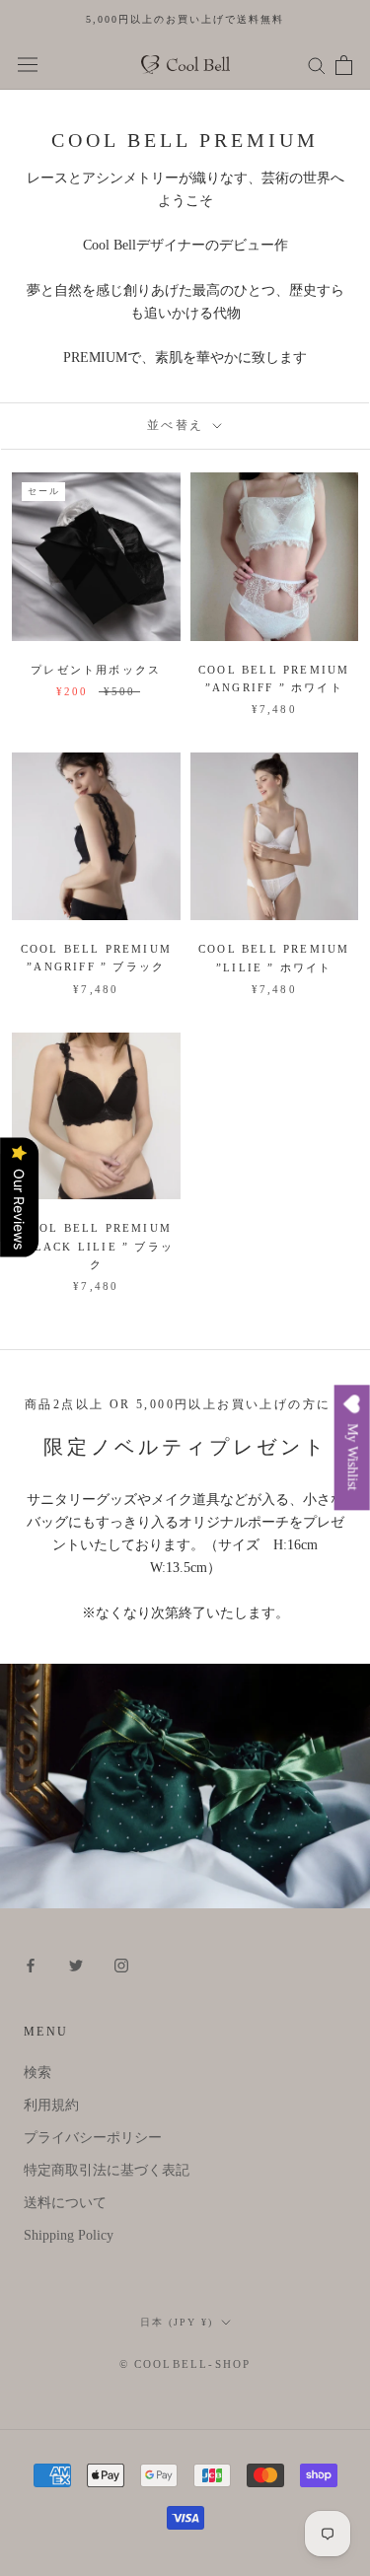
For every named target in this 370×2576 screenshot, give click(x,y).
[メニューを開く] (28, 65)
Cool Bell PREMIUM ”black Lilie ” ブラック (96, 1246)
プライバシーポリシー (93, 2138)
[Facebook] (31, 1964)
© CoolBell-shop (185, 2364)
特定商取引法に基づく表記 (107, 2170)
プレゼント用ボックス (96, 670)
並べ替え (178, 425)
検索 (37, 2073)
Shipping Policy (69, 2235)
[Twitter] (76, 1964)
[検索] (317, 65)
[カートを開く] (344, 65)
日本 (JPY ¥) (177, 2322)
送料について (65, 2203)
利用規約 (51, 2105)
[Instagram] (121, 1964)
